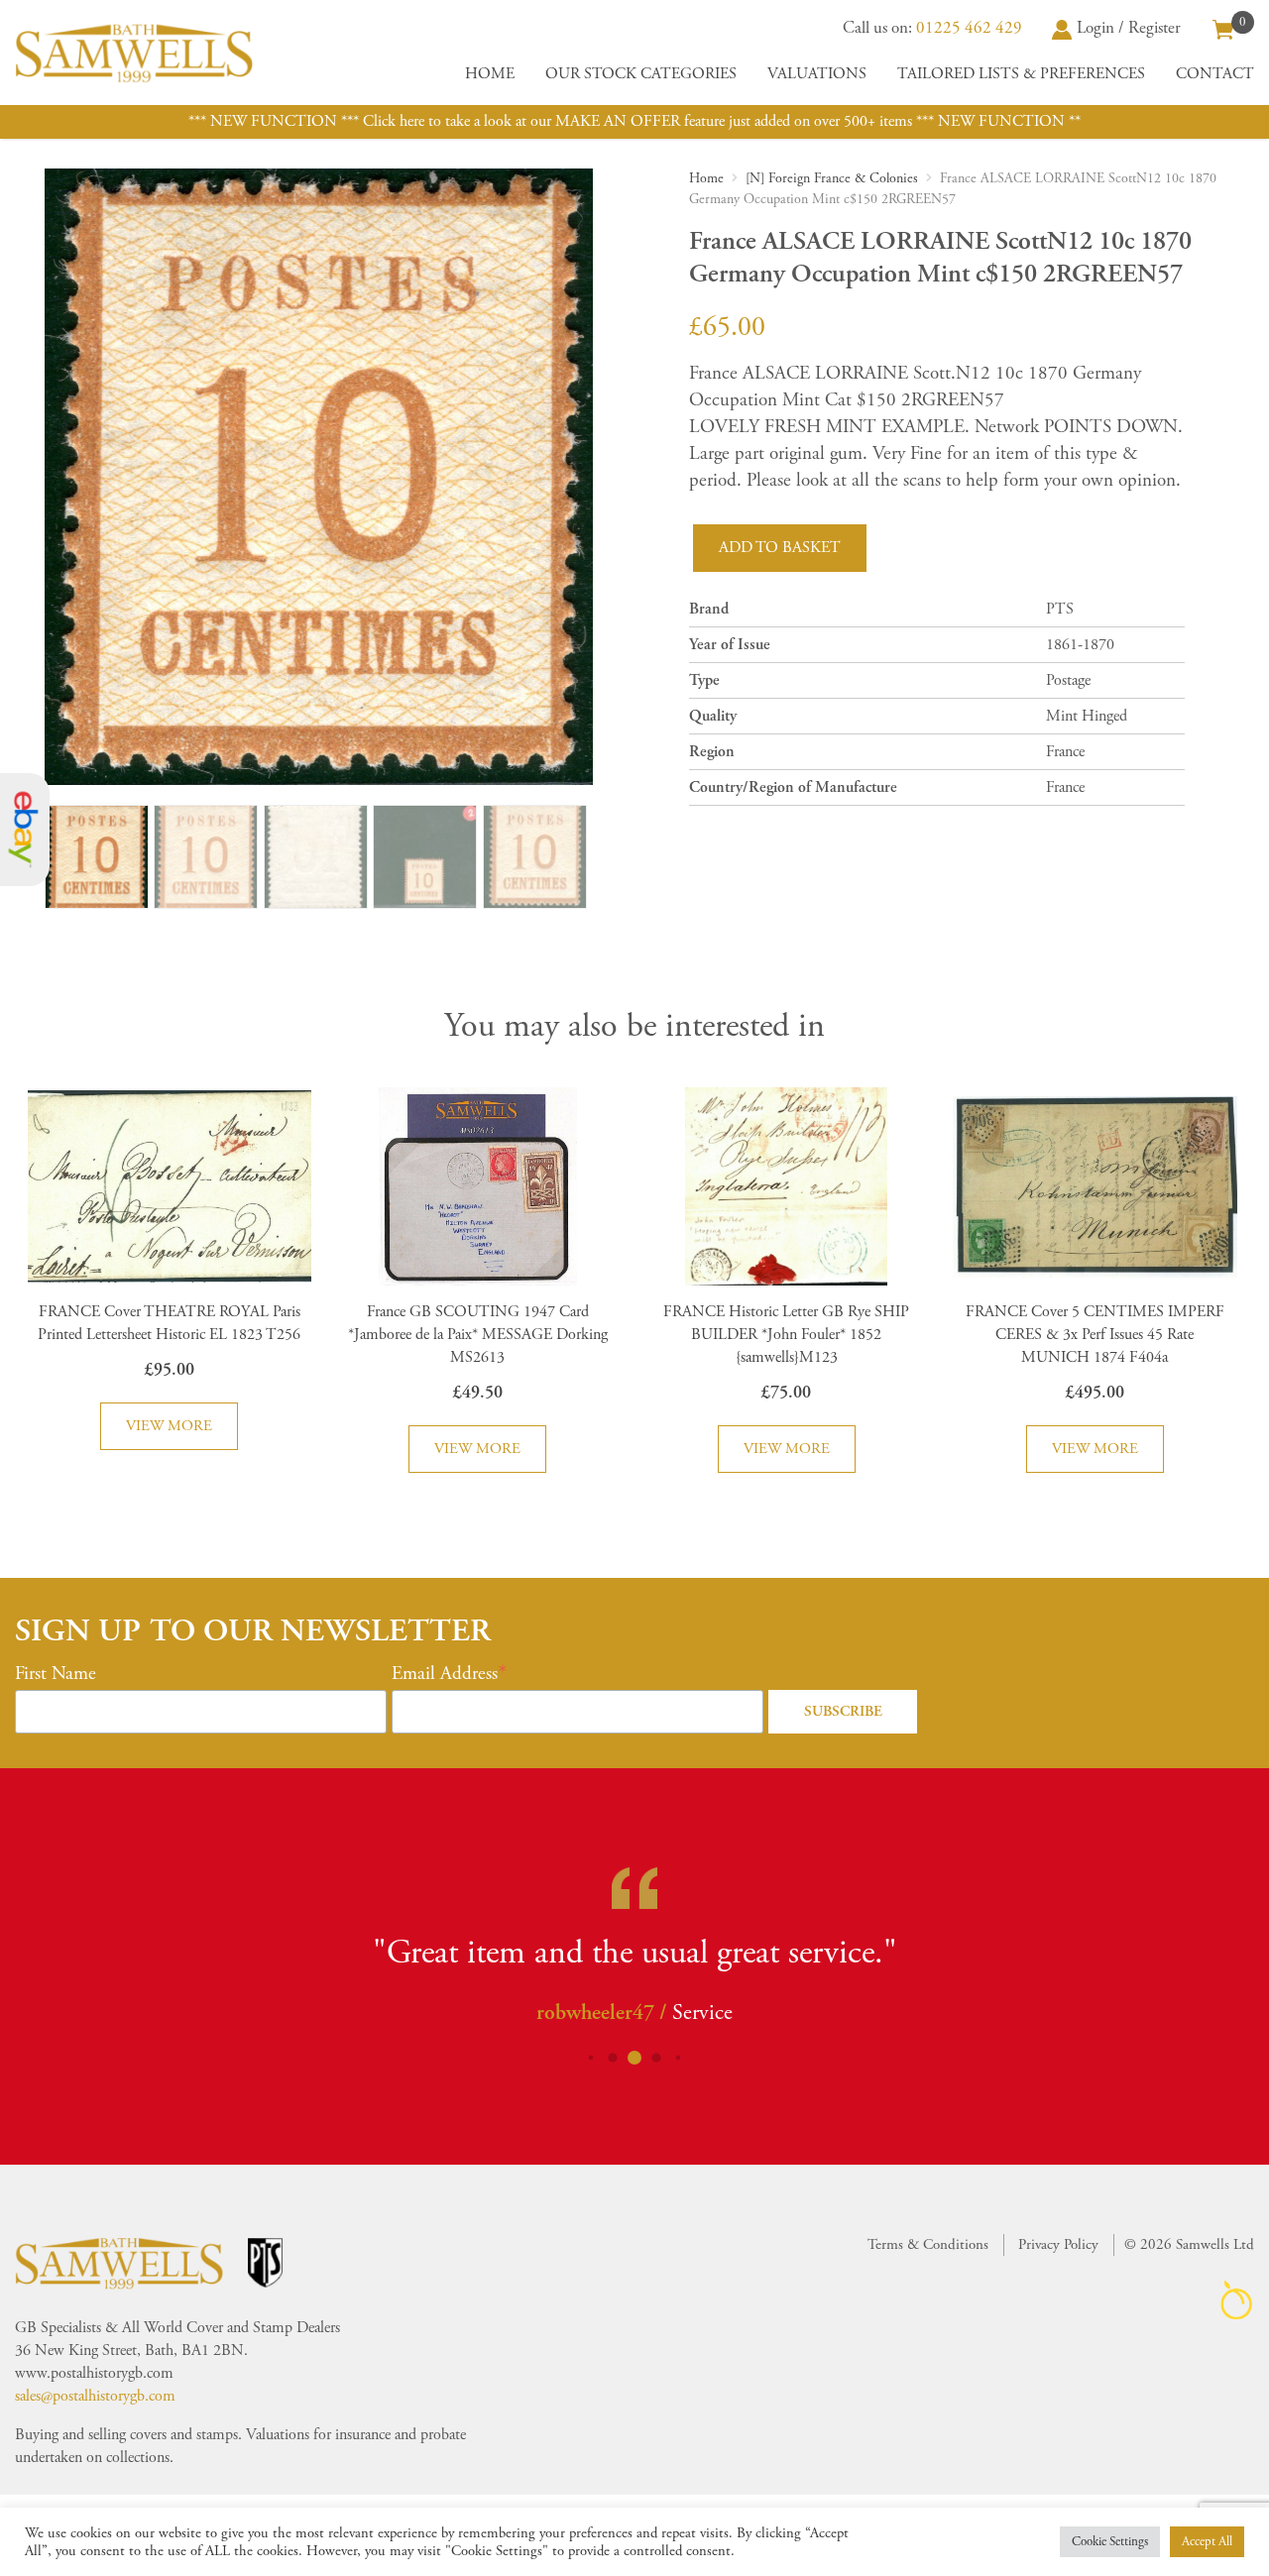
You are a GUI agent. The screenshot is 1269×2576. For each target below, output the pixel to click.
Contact (1215, 74)
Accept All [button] (1207, 2542)
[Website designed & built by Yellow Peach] (1237, 2300)
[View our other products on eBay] (25, 830)
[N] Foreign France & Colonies (832, 178)
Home (490, 74)
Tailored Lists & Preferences (1021, 74)
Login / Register (1129, 28)
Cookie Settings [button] (1110, 2542)
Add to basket (780, 548)
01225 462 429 (969, 28)
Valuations (817, 74)
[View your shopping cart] (1223, 28)
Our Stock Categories (641, 74)
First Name (56, 1674)
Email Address (445, 1674)
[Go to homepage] (134, 53)
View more (169, 1426)
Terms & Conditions (928, 2244)
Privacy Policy (1058, 2244)
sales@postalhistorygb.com (95, 2396)
